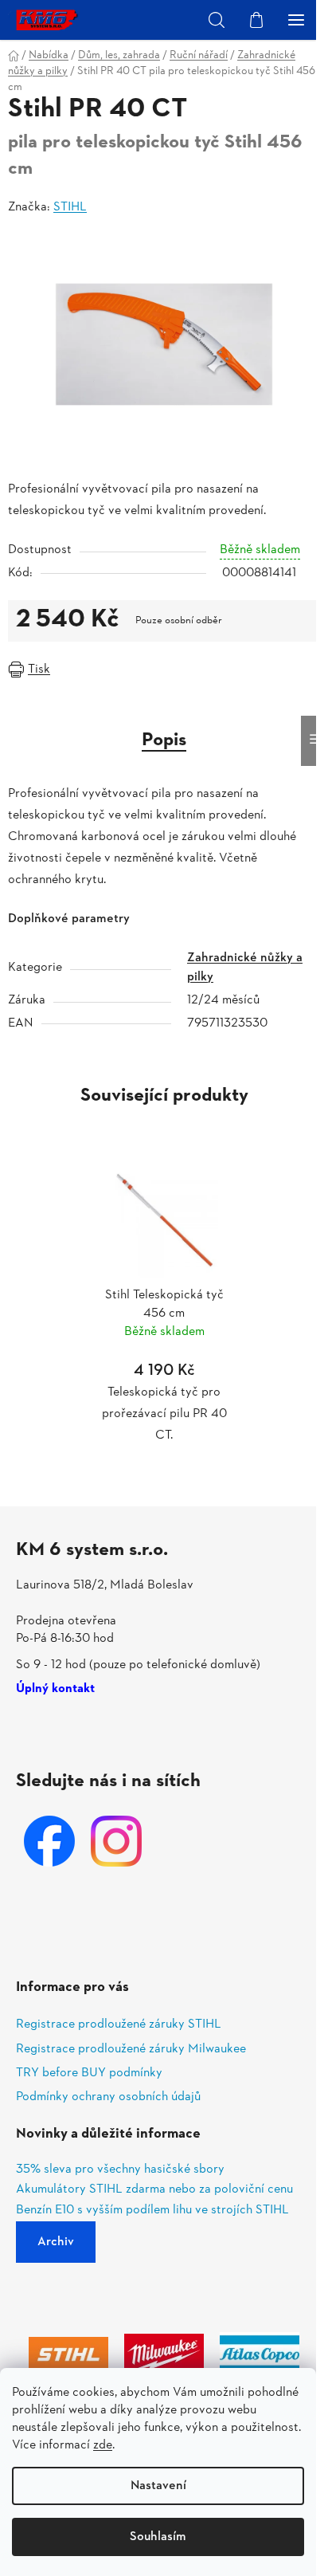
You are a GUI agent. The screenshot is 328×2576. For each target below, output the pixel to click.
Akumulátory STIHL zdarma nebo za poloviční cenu (154, 2190)
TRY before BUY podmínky (89, 2073)
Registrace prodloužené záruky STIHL (119, 2024)
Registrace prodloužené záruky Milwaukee (131, 2049)
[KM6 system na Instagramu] (116, 1841)
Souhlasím (158, 2537)
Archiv (56, 2242)
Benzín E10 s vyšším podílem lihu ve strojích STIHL (152, 2211)
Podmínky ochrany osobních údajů (108, 2097)
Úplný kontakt (55, 1690)
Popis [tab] (164, 740)
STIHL (70, 207)
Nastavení (158, 2486)
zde (103, 2445)
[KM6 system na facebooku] (49, 1841)
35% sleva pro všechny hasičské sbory (120, 2170)
